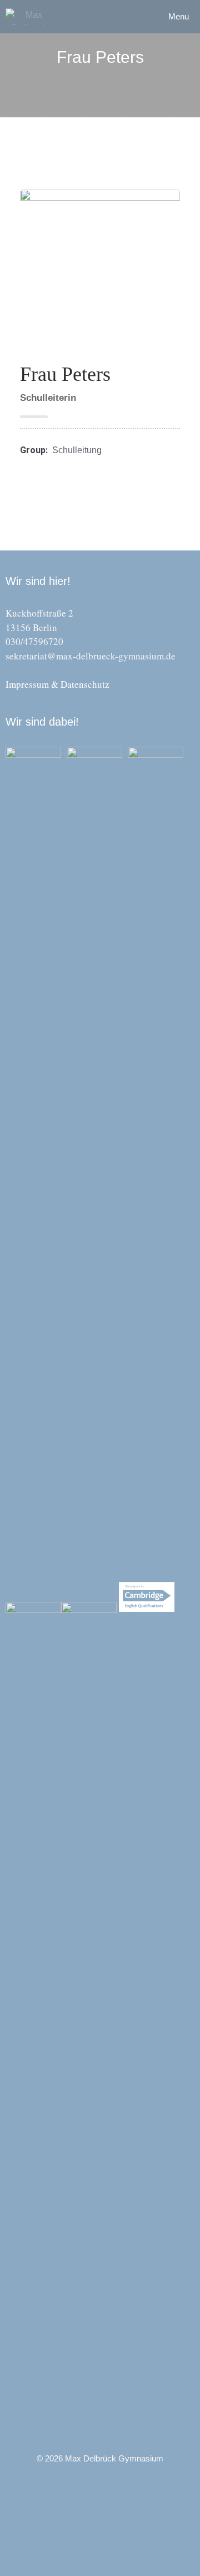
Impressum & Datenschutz (57, 684)
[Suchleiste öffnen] (129, 17)
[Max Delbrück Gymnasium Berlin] (29, 17)
